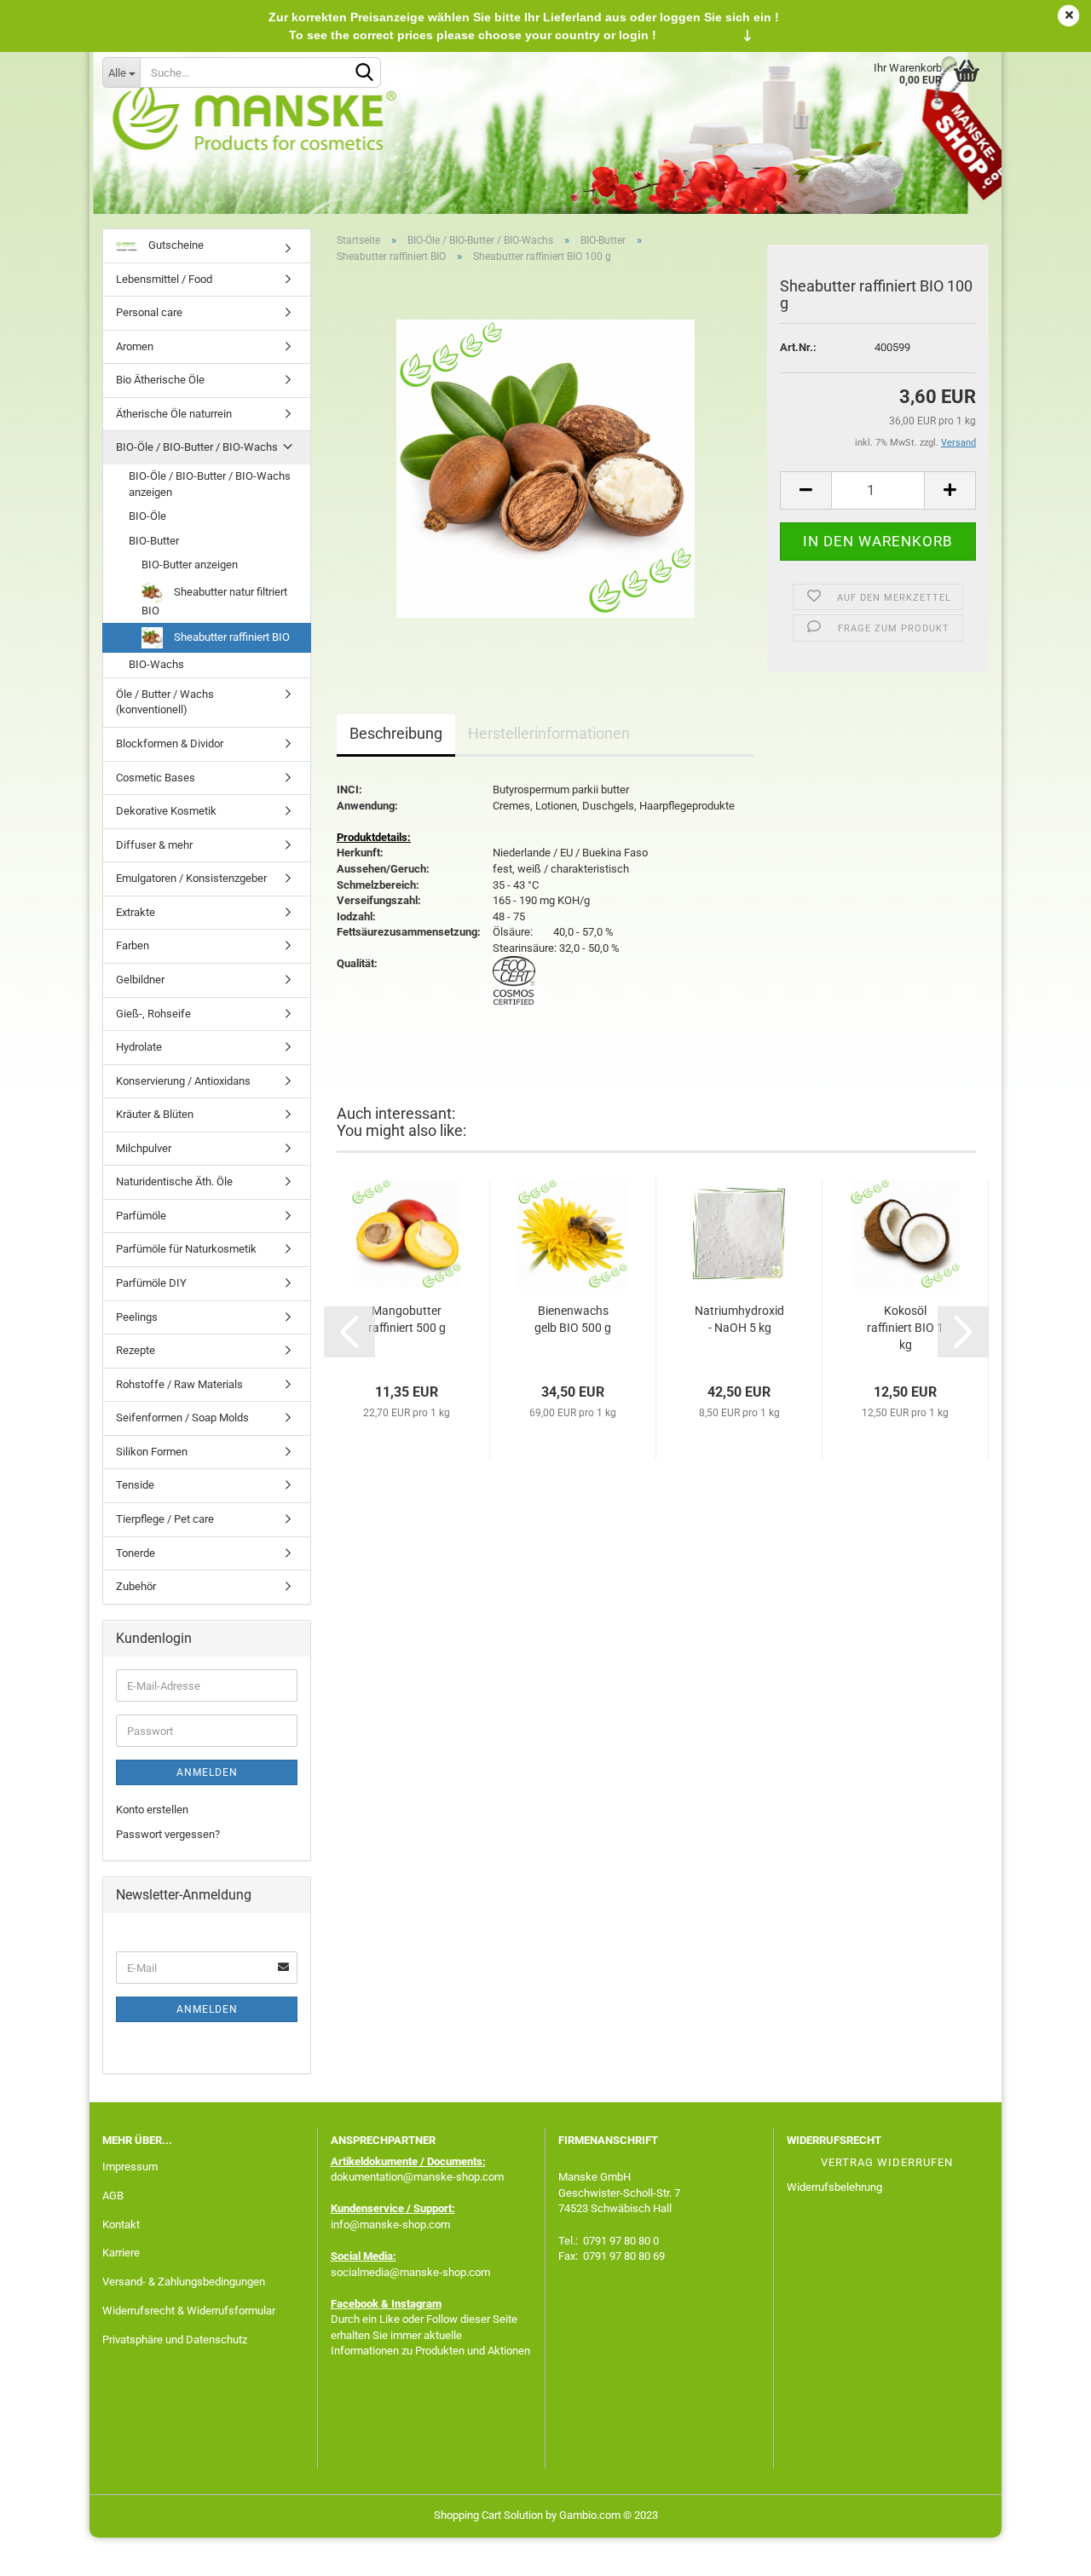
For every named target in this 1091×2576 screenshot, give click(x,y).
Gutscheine (175, 245)
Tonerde (136, 1553)
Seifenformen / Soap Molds (182, 1418)
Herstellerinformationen (549, 733)
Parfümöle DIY (151, 1283)
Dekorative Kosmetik (166, 811)
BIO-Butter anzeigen (190, 565)
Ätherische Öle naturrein (174, 414)
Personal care (149, 312)
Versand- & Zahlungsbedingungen (184, 2282)
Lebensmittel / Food (164, 279)
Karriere (121, 2253)
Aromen (135, 346)
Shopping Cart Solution (488, 2515)
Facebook (355, 2304)
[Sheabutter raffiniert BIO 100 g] (545, 468)
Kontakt (121, 2224)
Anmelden (207, 1772)
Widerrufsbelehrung (834, 2187)
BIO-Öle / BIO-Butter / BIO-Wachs (197, 447)
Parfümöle (141, 1216)
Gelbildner (140, 980)
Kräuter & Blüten (155, 1114)
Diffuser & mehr (154, 845)
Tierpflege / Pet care (165, 1519)
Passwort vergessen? (168, 1834)
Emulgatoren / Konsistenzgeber (191, 878)
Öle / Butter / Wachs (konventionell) (165, 702)
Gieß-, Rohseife (153, 1014)
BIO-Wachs (156, 664)
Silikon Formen (152, 1452)
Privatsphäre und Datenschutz (175, 2340)
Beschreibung (396, 733)
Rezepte (136, 1350)
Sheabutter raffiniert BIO (231, 637)
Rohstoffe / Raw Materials (179, 1384)
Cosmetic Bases (156, 778)
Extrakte (136, 912)
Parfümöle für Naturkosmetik (186, 1249)
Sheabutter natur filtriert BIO (214, 601)
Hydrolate (139, 1047)
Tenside (135, 1485)
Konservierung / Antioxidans (183, 1081)
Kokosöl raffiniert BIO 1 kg (905, 1328)
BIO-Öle (147, 516)
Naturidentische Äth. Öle (174, 1181)
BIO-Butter (154, 541)
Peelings (137, 1317)
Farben (133, 945)
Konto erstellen (152, 1810)
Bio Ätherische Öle (160, 380)
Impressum (130, 2167)
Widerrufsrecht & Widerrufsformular (189, 2311)
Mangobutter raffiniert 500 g (407, 1319)
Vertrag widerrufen (887, 2162)
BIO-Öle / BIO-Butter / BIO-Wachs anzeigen (210, 484)
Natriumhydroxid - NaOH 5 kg (739, 1319)
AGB (113, 2196)
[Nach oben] (1044, 2550)
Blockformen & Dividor (170, 743)
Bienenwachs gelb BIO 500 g (573, 1319)
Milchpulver (144, 1148)
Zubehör (136, 1586)
